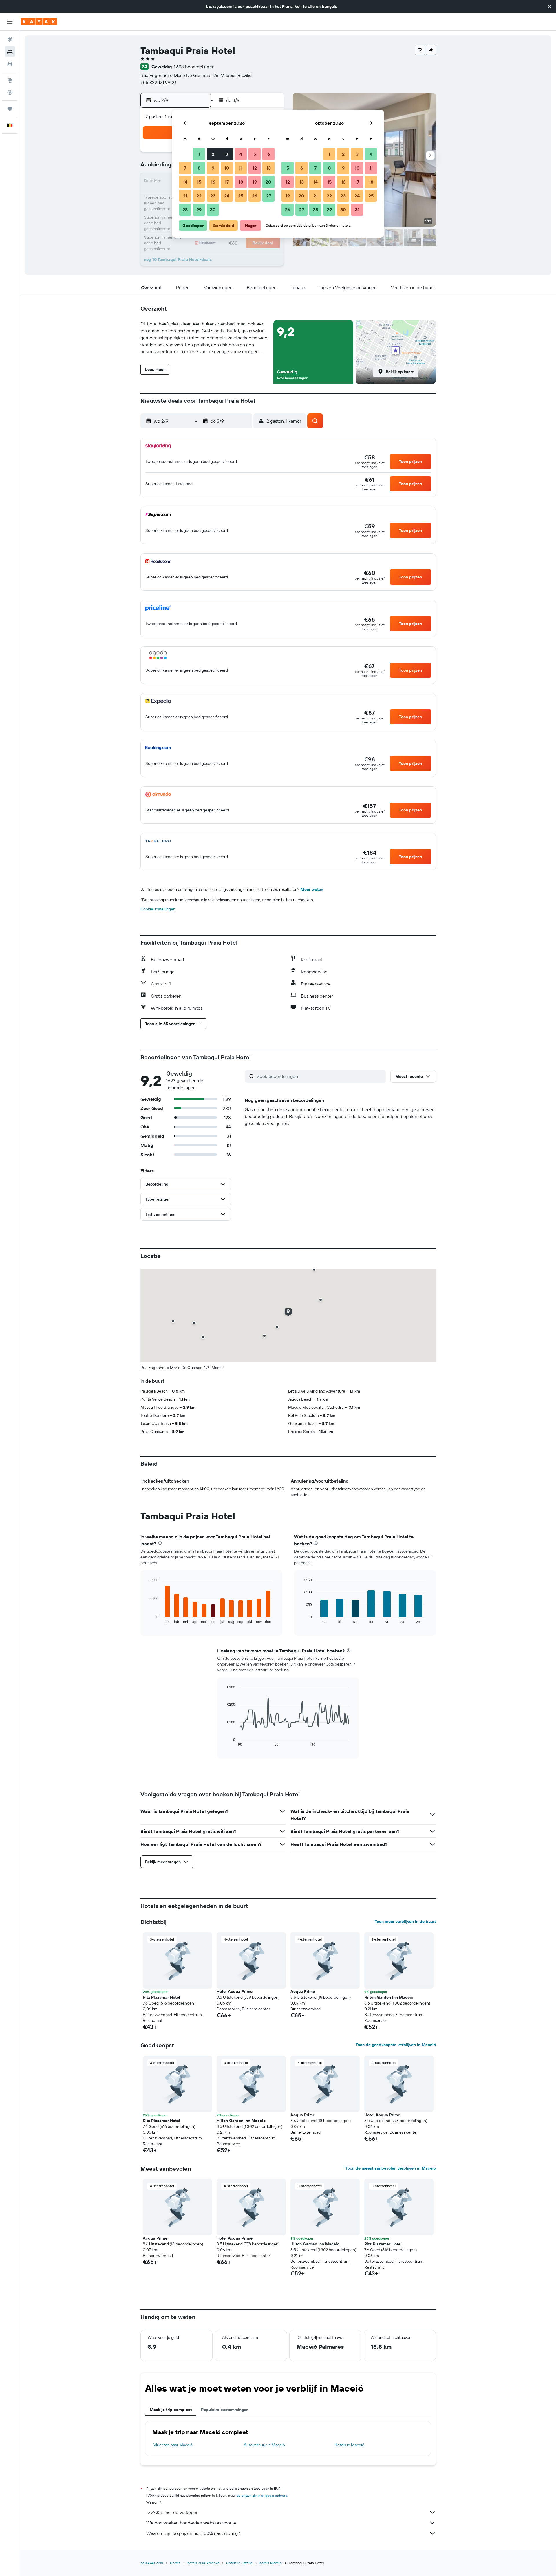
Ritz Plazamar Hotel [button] (161, 1997)
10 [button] (227, 168)
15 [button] (199, 182)
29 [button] (199, 210)
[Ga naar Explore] (10, 80)
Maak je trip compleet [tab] (171, 2410)
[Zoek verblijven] (10, 52)
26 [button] (255, 196)
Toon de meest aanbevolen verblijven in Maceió (391, 2168)
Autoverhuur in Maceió (264, 2445)
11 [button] (241, 168)
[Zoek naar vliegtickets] (10, 39)
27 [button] (269, 196)
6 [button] (269, 154)
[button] (550, 6)
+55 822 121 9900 (158, 82)
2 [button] (213, 154)
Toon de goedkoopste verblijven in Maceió (396, 2045)
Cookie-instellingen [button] (158, 909)
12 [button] (255, 168)
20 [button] (268, 182)
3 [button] (227, 154)
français (329, 6)
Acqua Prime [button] (303, 1991)
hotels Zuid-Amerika (203, 2563)
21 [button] (185, 196)
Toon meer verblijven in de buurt (405, 1921)
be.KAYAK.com (152, 2563)
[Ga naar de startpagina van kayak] (39, 22)
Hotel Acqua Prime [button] (235, 1991)
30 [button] (213, 210)
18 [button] (241, 182)
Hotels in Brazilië (239, 2563)
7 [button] (185, 168)
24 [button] (227, 196)
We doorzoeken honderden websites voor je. (192, 2523)
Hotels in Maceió (349, 2445)
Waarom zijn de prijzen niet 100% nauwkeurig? (193, 2533)
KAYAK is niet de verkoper (172, 2512)
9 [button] (213, 168)
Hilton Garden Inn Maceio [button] (389, 1997)
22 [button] (199, 196)
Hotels (175, 2563)
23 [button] (213, 196)
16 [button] (213, 182)
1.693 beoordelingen (194, 67)
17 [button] (227, 182)
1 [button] (199, 154)
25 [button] (241, 196)
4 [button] (241, 154)
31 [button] (357, 210)
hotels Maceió (271, 2563)
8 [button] (199, 168)
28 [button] (185, 210)
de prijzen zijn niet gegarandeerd (262, 2495)
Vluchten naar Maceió (173, 2445)
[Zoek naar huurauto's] (10, 64)
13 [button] (269, 168)
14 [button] (185, 182)
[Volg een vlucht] (10, 92)
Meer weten (312, 889)
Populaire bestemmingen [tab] (225, 2410)
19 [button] (255, 182)
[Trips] (10, 109)
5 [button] (255, 154)
